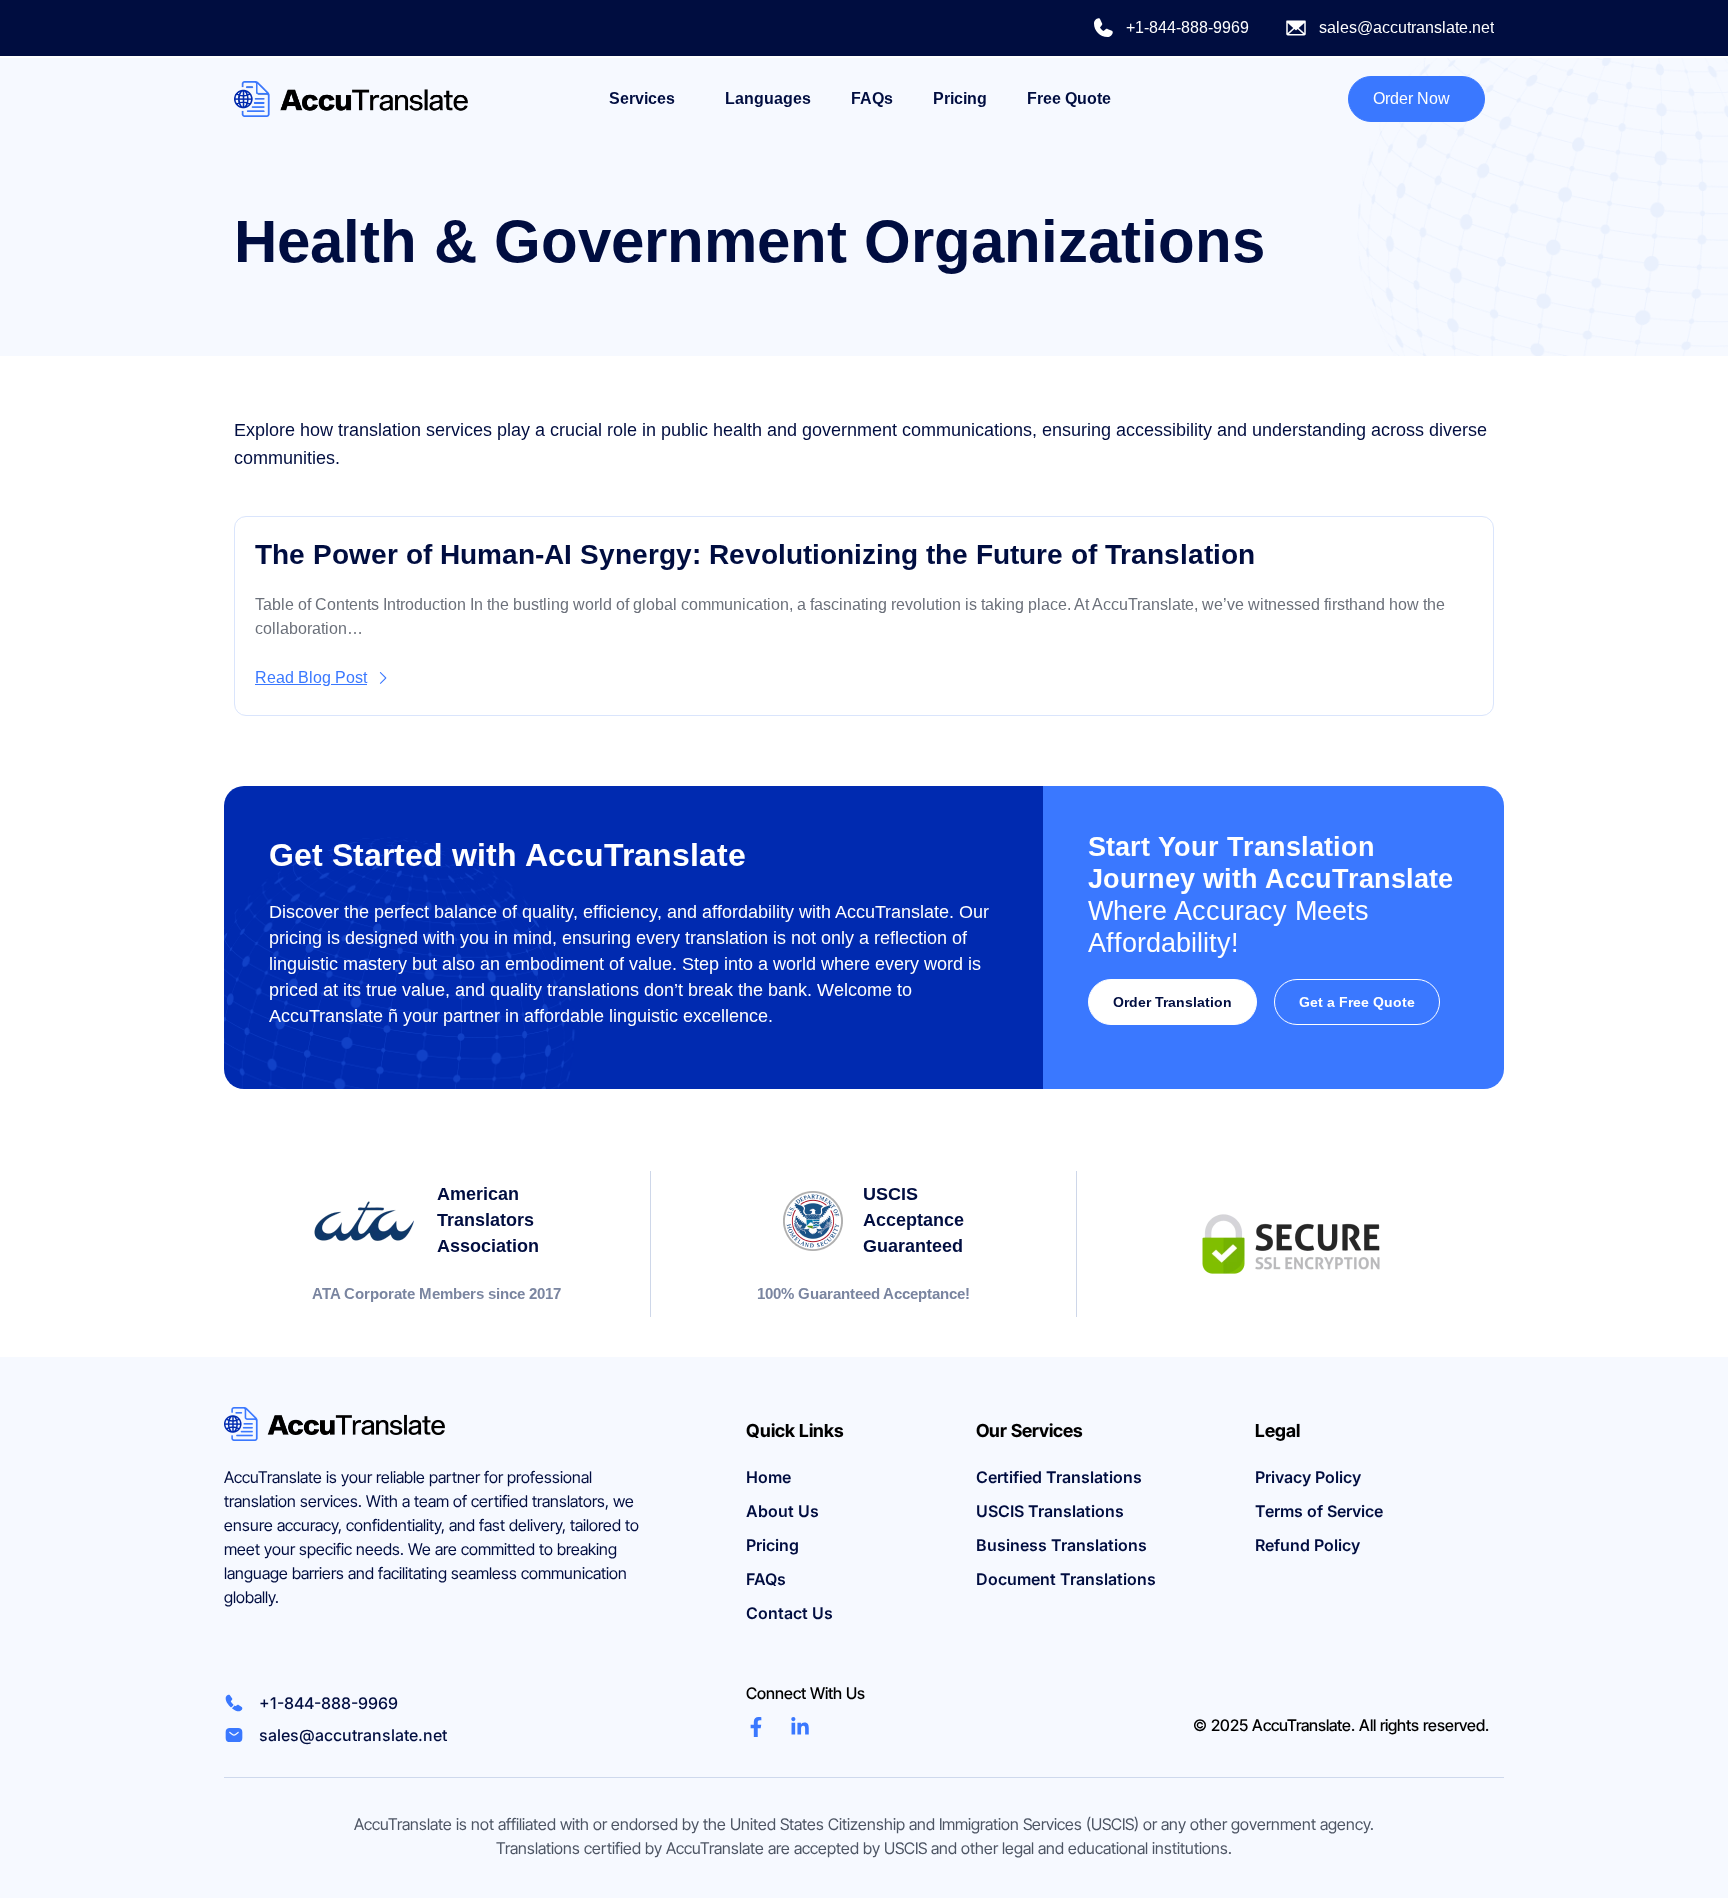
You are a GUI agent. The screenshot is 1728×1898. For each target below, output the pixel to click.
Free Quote (1069, 98)
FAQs (872, 98)
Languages (768, 98)
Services (642, 98)
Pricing (960, 98)
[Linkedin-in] (800, 1727)
